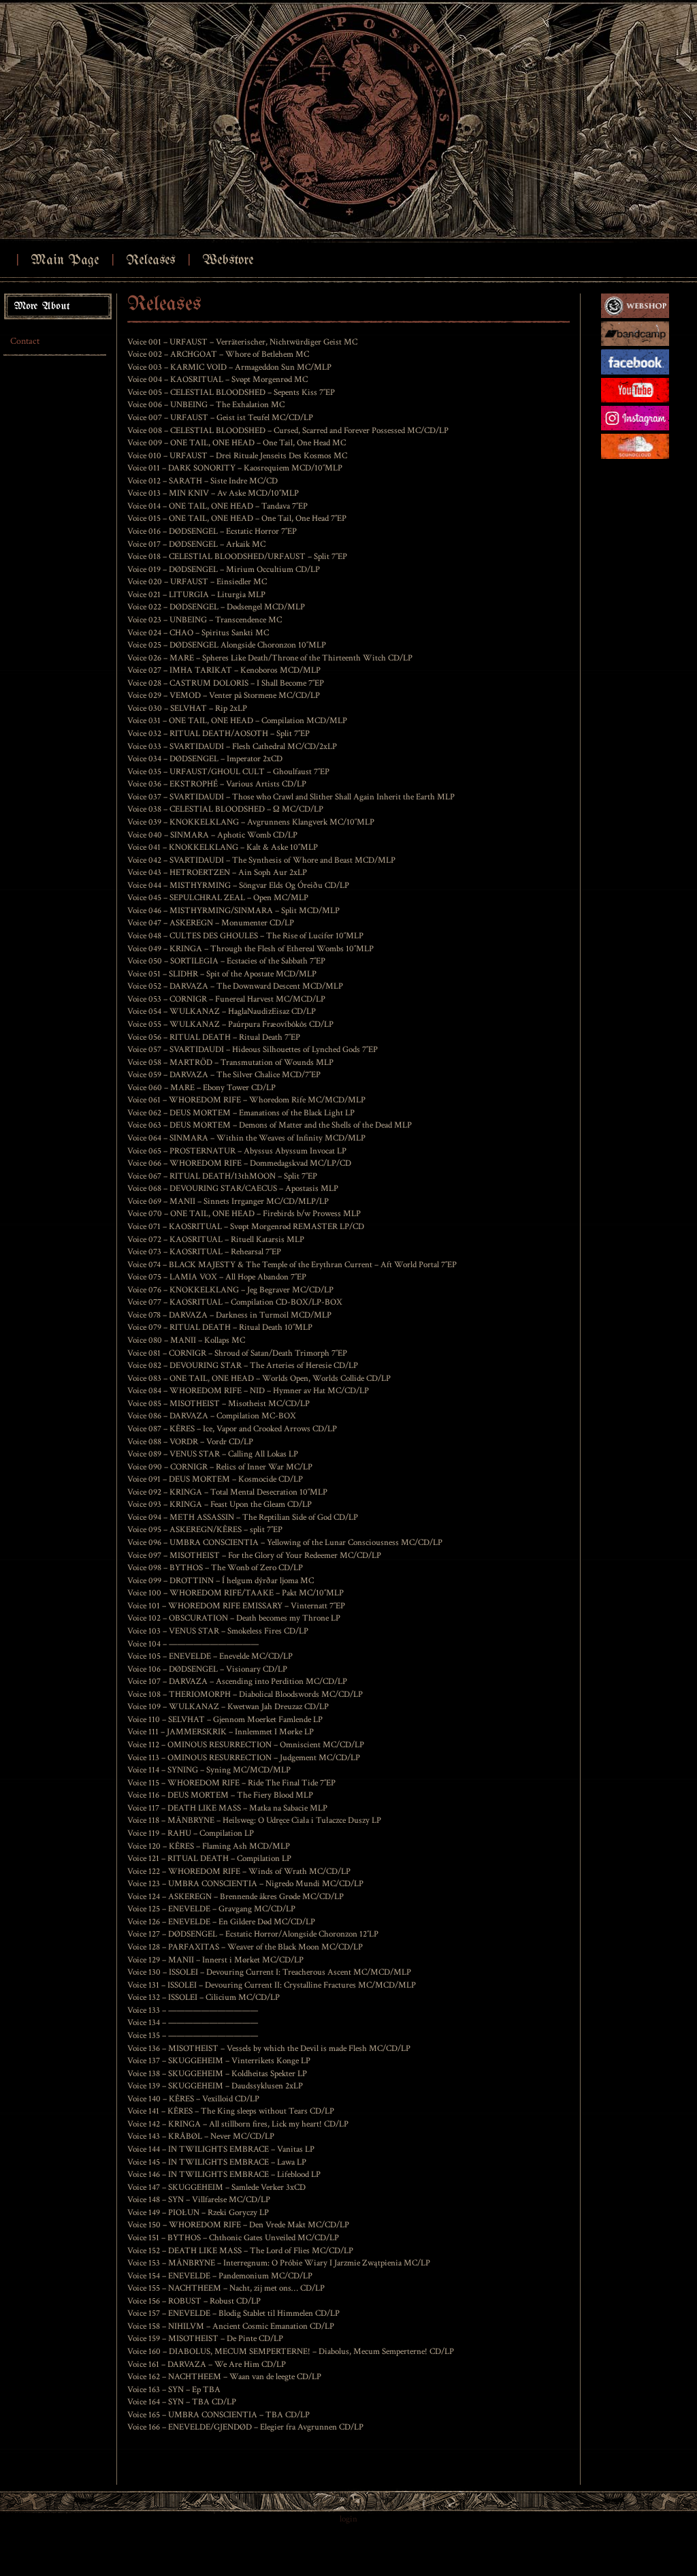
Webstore (228, 260)
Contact (25, 341)
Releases (150, 260)
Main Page (65, 260)
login (348, 2519)
